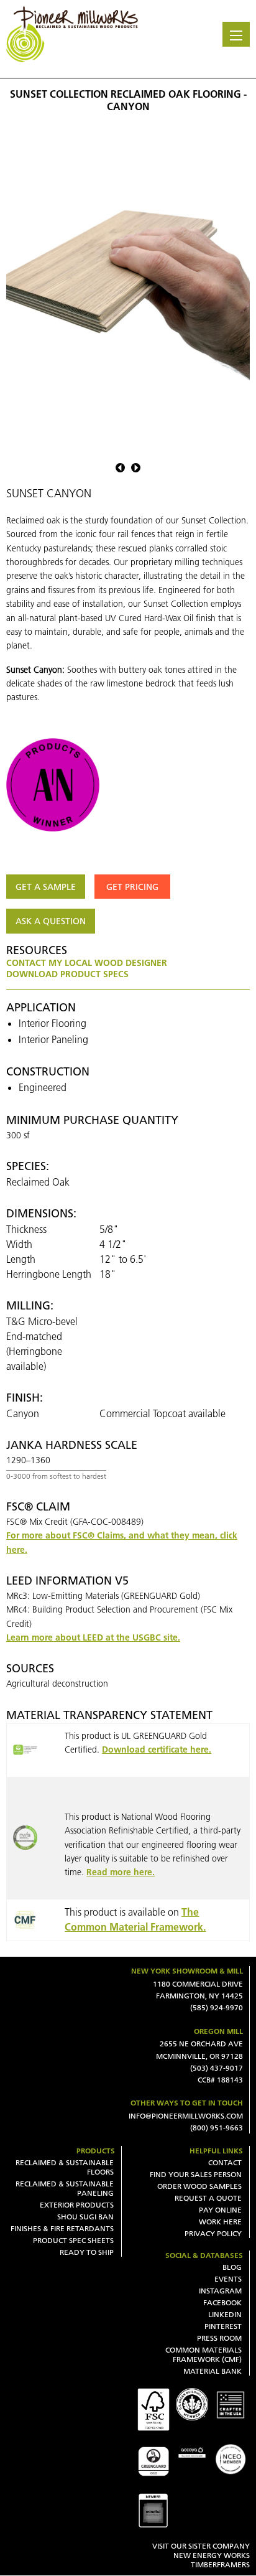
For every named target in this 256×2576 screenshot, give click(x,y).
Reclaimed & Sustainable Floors (65, 2167)
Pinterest (223, 2326)
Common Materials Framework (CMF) (203, 2354)
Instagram (220, 2291)
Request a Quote (208, 2198)
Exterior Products (77, 2205)
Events (228, 2279)
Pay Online (220, 2210)
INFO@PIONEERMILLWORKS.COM (186, 2116)
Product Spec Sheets (73, 2240)
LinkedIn (225, 2314)
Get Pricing (132, 887)
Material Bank (213, 2371)
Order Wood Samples (199, 2186)
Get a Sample (46, 887)
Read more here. (121, 1872)
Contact (225, 2162)
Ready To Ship (87, 2252)
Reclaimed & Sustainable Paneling (65, 2188)
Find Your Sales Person (196, 2174)
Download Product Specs (67, 974)
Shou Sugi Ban (85, 2217)
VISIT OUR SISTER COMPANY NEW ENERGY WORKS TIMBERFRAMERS (201, 2555)
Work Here (220, 2222)
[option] (128, 287)
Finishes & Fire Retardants (62, 2228)
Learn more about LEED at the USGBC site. (93, 1637)
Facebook (222, 2302)
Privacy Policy (213, 2233)
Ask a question (51, 921)
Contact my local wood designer (87, 963)
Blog (232, 2267)
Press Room (219, 2338)
